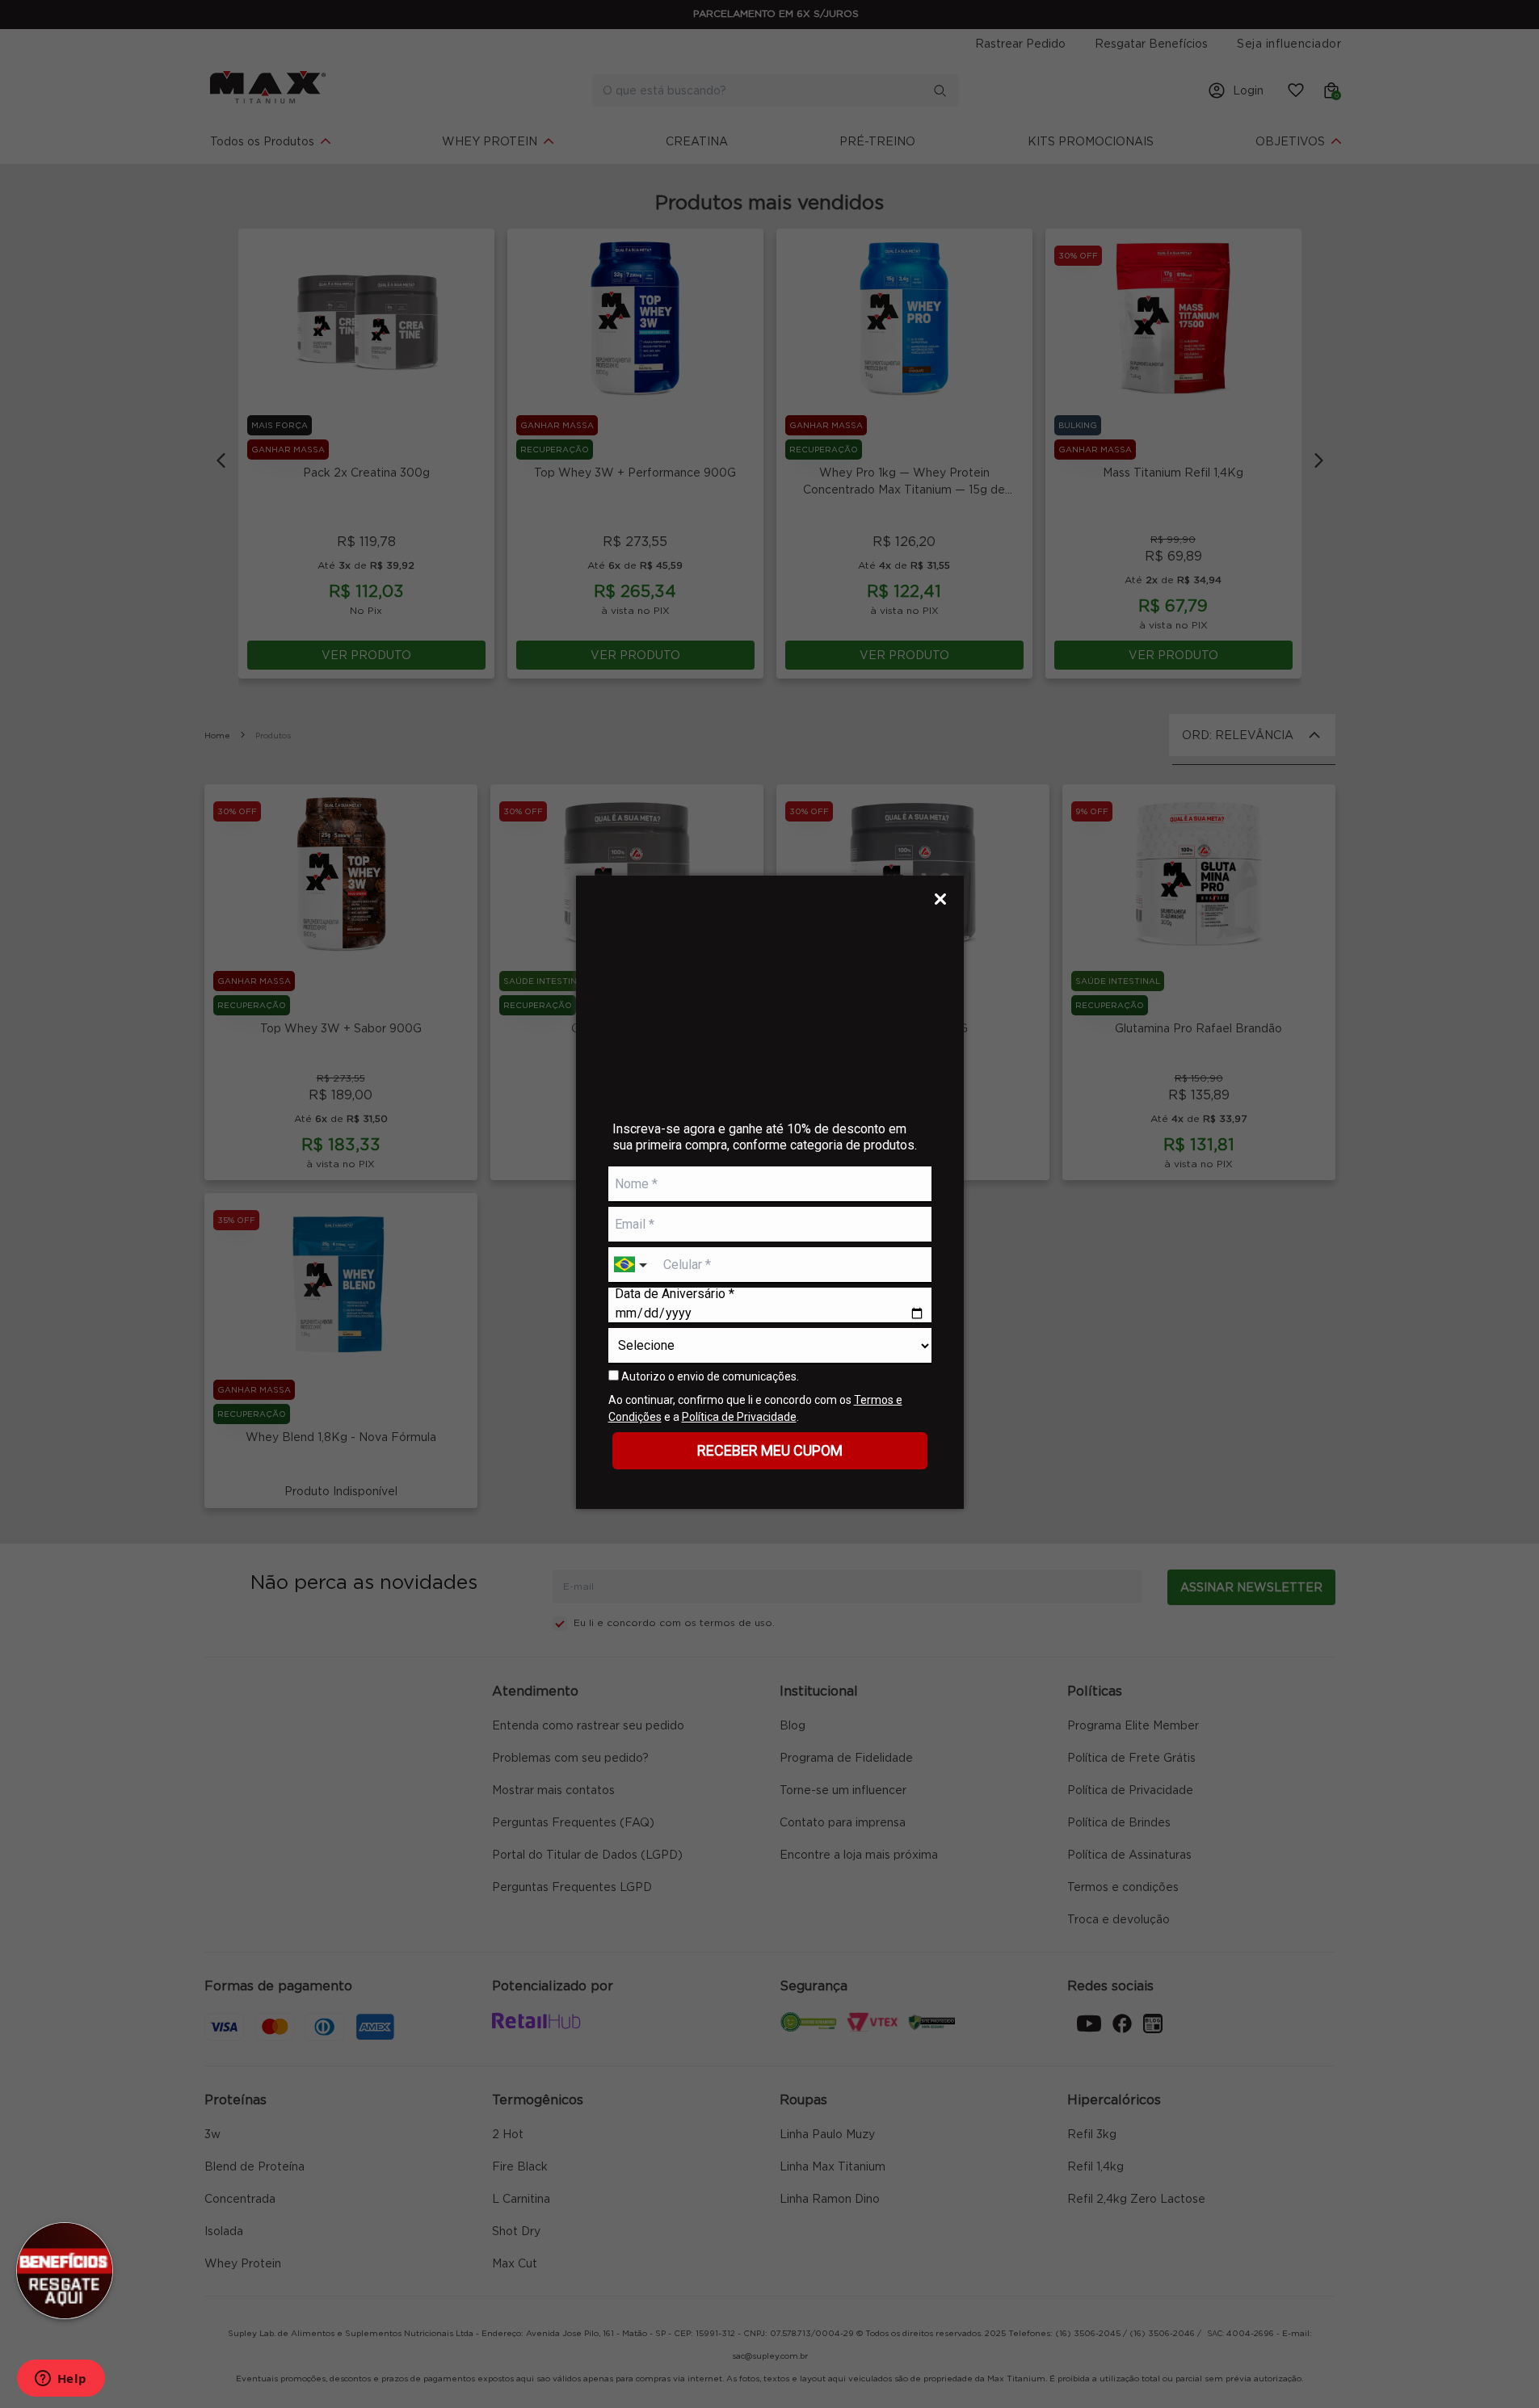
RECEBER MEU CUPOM (770, 1450)
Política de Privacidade (739, 1417)
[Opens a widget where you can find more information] (61, 2380)
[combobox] (633, 1265)
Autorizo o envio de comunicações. (709, 1376)
